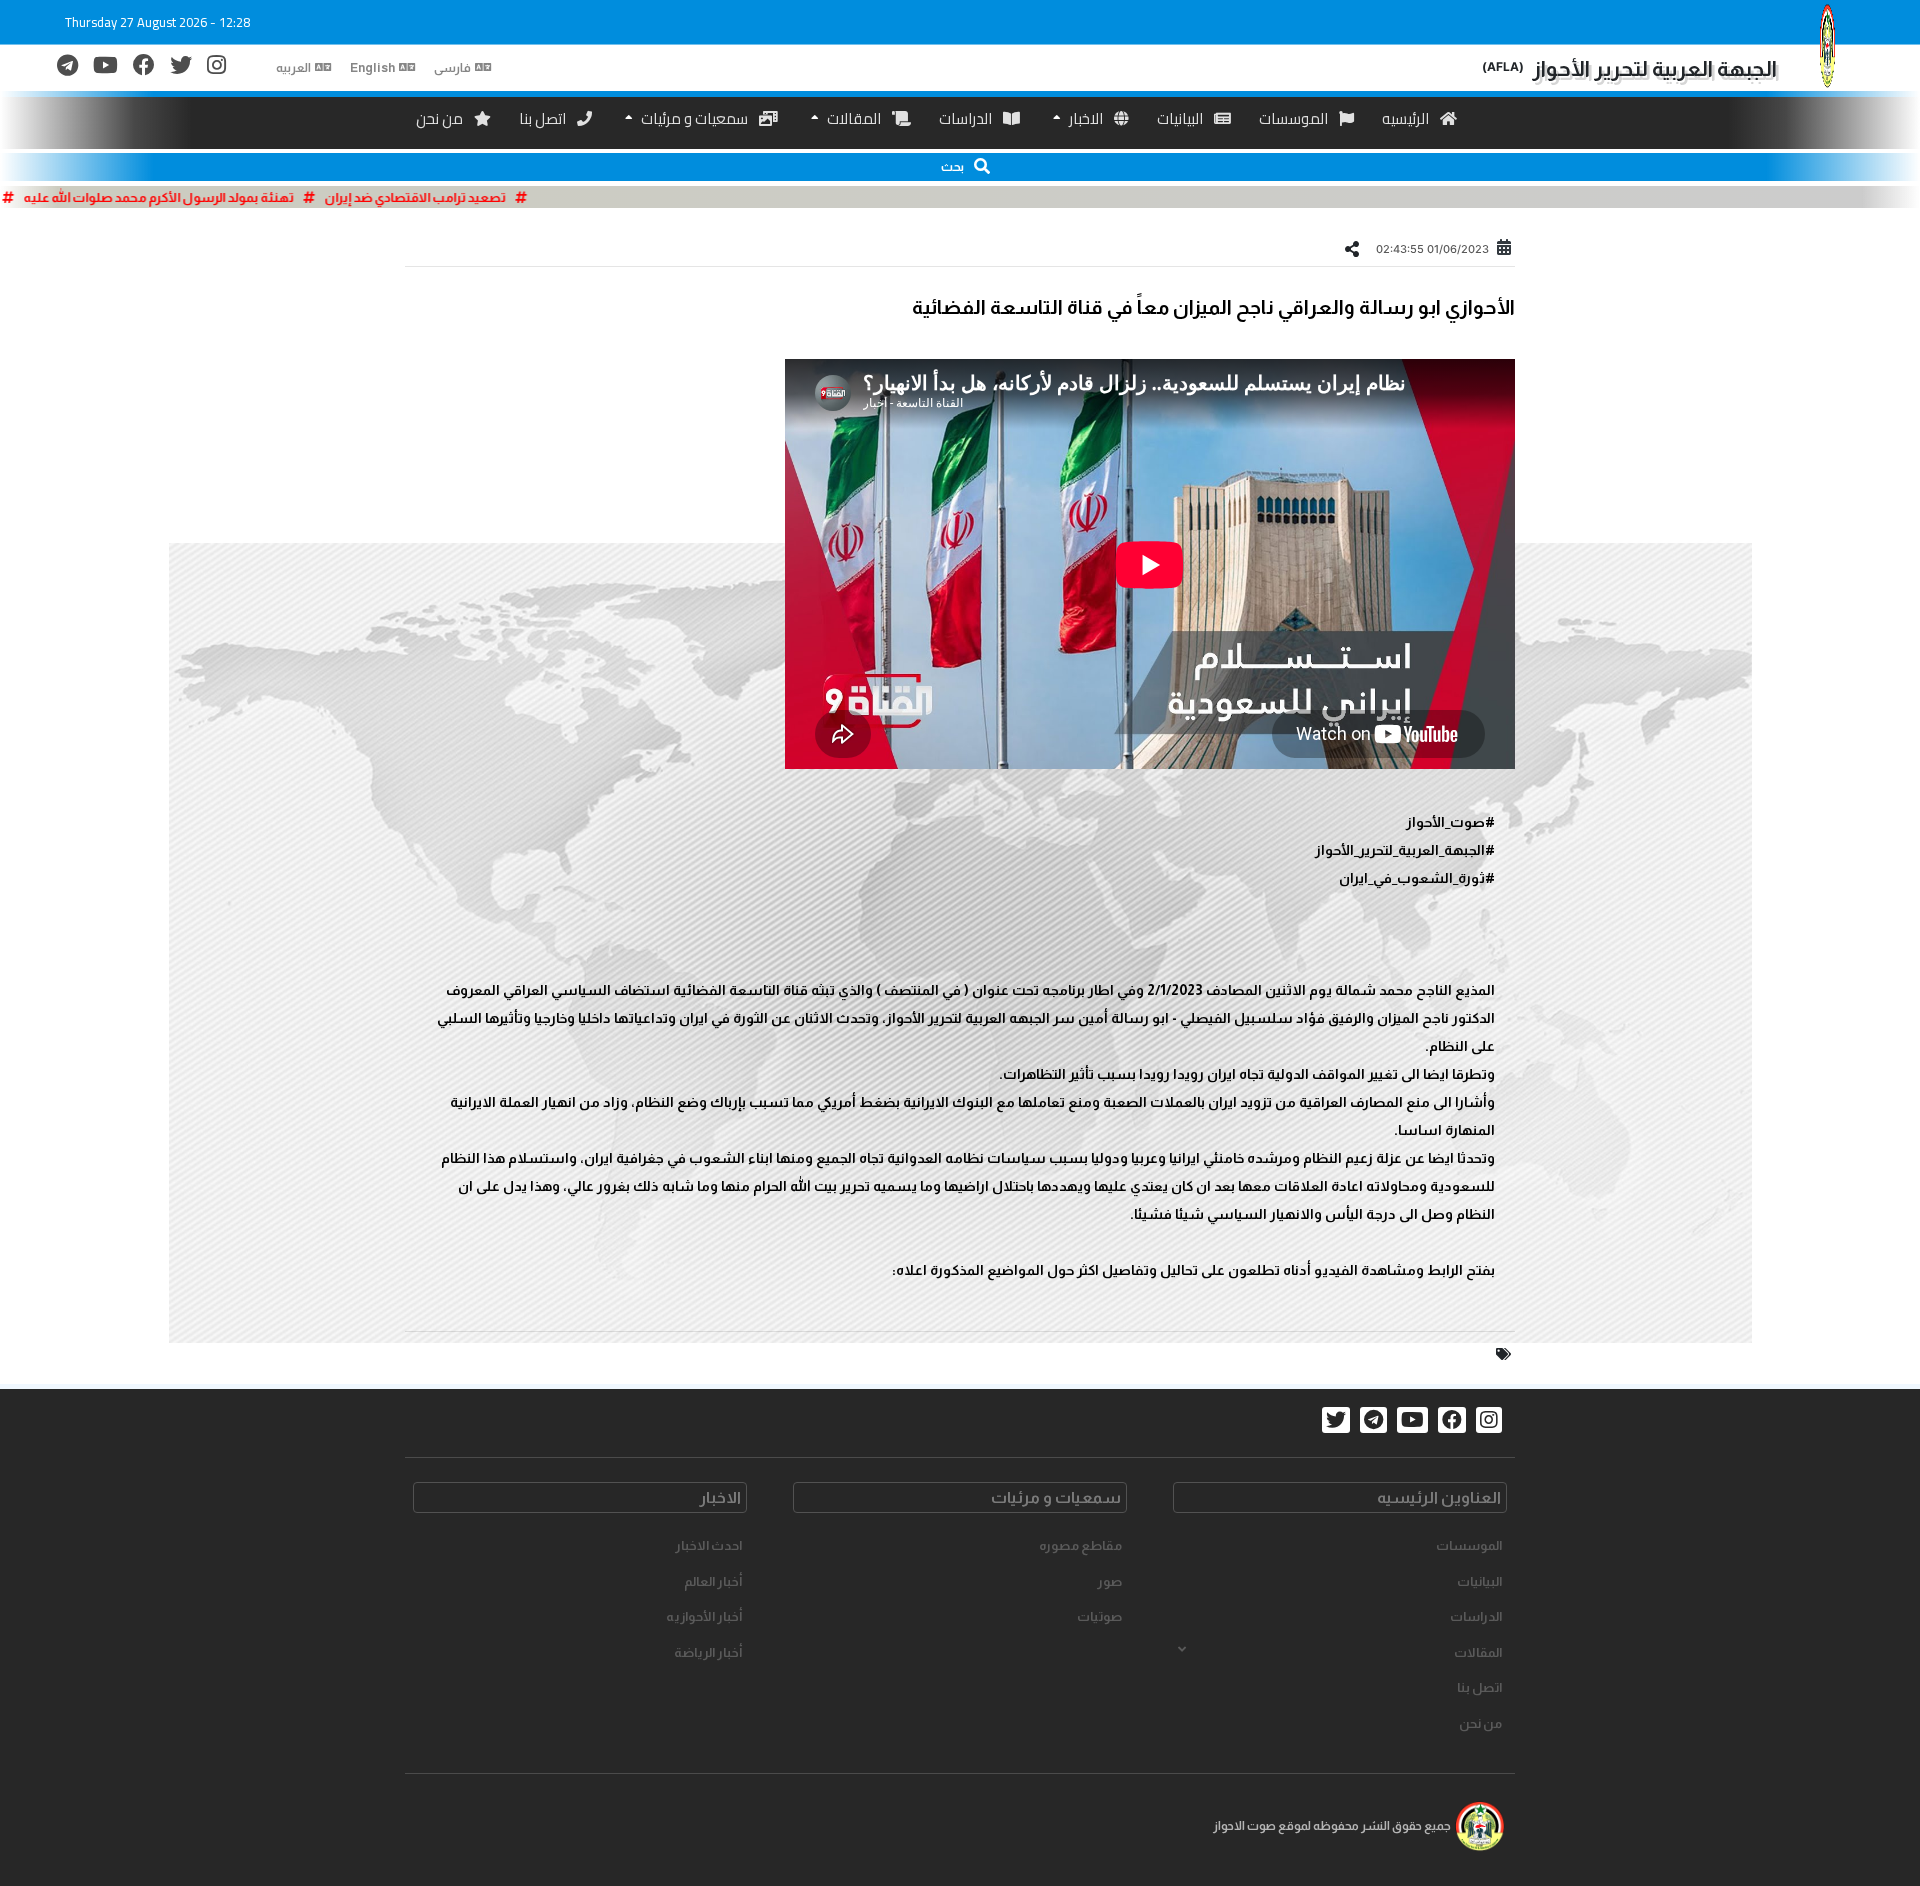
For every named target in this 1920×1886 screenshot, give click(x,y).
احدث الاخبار (708, 1545)
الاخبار (1086, 118)
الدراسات (967, 118)
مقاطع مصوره (1080, 1545)
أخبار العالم (713, 1581)
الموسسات (1295, 118)
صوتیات (1099, 1616)
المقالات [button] (1478, 1652)
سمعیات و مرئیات (694, 118)
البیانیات (1181, 118)
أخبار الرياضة (708, 1652)
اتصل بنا (544, 118)
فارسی (452, 68)
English (372, 68)
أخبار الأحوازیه (704, 1616)
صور (1109, 1581)
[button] (960, 167)
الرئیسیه (1407, 118)
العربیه (293, 68)
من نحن (441, 118)
